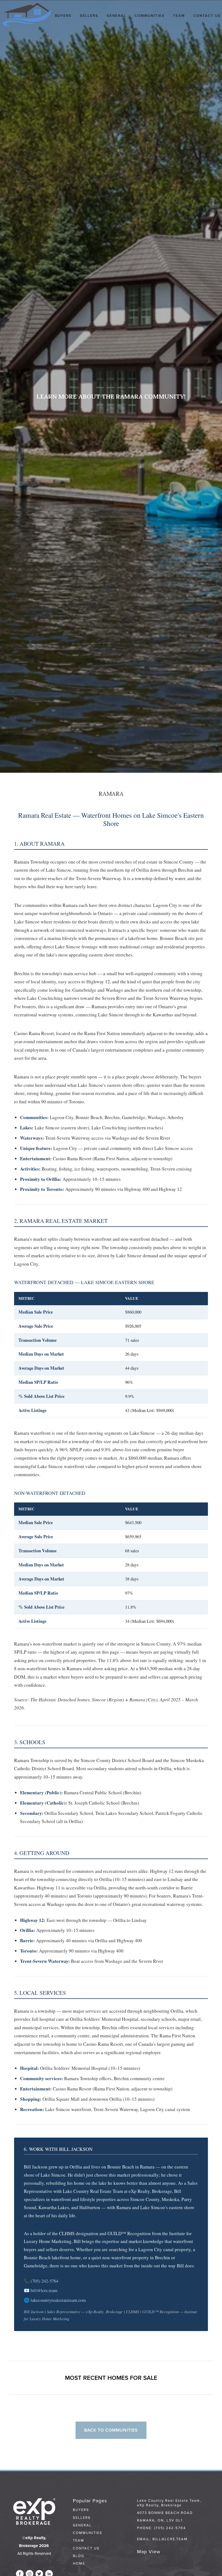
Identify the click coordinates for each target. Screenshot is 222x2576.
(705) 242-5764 (44, 2281)
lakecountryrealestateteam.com (58, 2300)
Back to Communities (111, 2430)
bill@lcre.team (44, 2290)
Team (179, 16)
